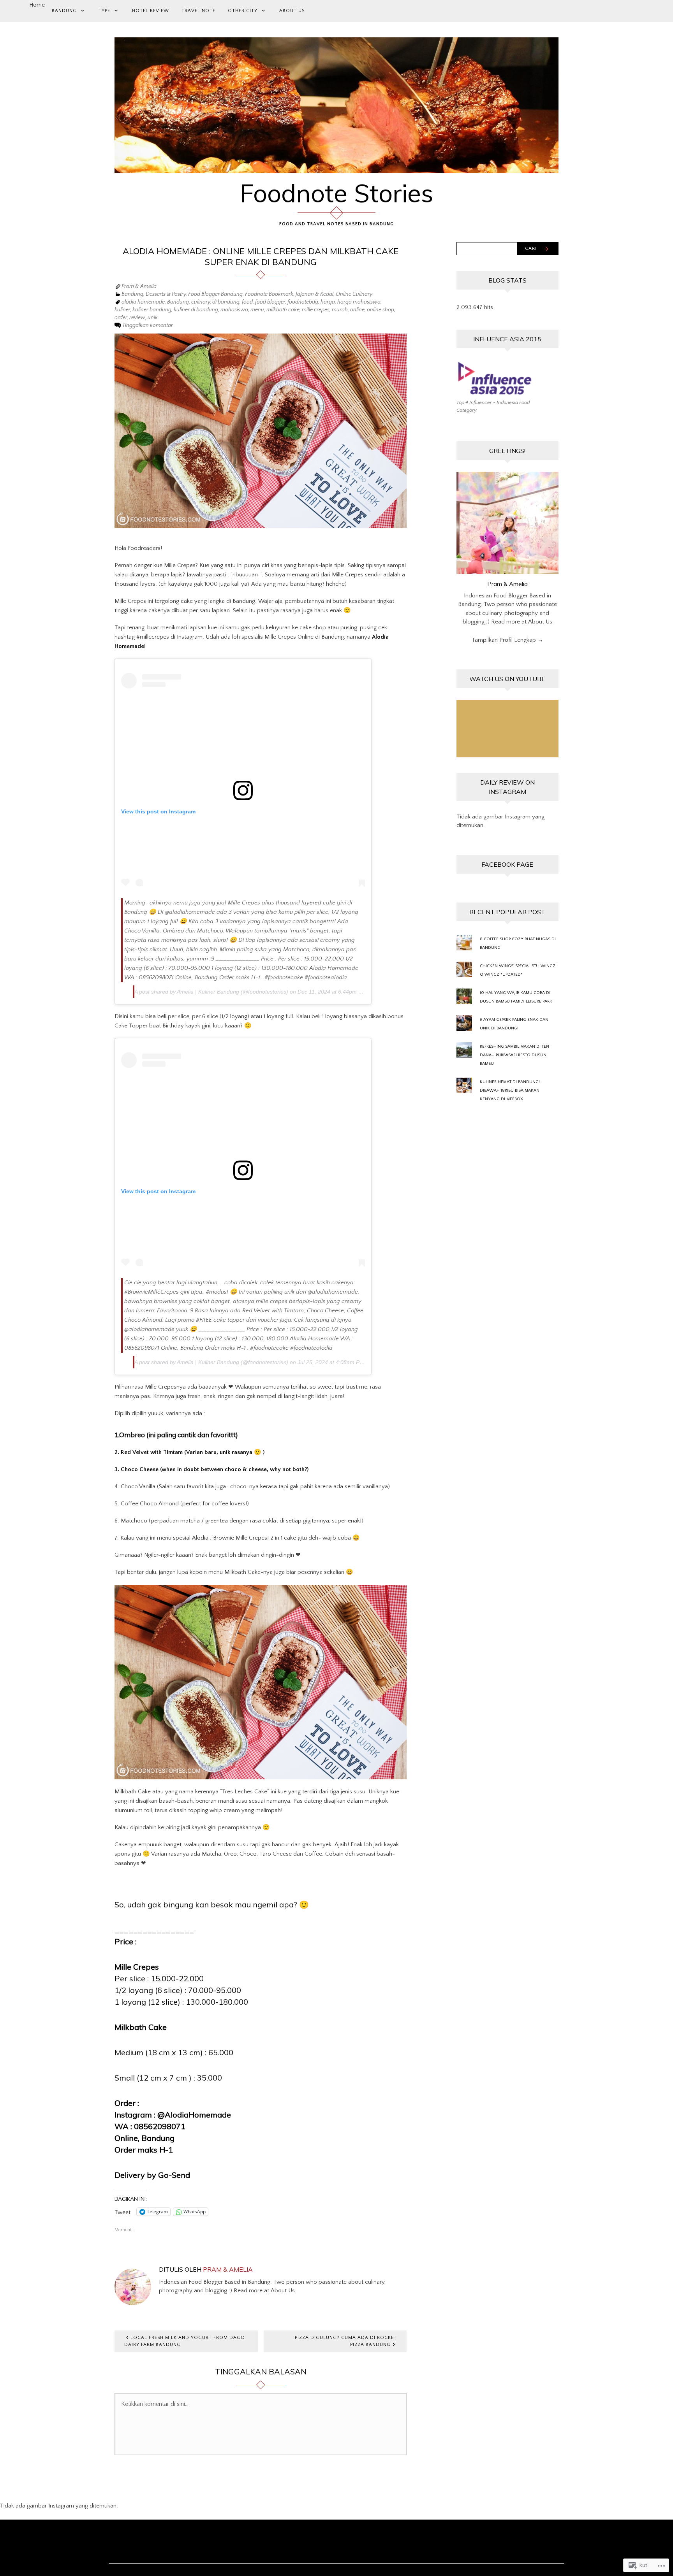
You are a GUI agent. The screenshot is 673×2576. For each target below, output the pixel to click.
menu (257, 310)
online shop (381, 310)
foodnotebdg (303, 302)
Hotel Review (151, 11)
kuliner (122, 310)
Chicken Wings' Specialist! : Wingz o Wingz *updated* (518, 970)
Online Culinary (354, 295)
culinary (201, 302)
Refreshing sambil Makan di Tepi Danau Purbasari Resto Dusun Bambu (514, 1055)
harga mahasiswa (359, 302)
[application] (508, 729)
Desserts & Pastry (166, 295)
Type (104, 11)
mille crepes (316, 310)
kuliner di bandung (196, 310)
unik (153, 318)
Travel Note (198, 11)
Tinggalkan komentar (148, 325)
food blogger (270, 302)
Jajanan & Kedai (314, 295)
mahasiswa (234, 310)
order (121, 318)
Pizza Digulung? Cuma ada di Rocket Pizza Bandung (346, 2341)
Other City (243, 11)
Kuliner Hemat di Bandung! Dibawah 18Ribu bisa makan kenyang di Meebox (510, 1090)
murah (340, 310)
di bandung (226, 302)
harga (328, 302)
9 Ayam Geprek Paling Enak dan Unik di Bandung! (514, 1024)
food (247, 302)
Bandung (64, 11)
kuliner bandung (152, 310)
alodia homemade (143, 302)
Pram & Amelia (139, 287)
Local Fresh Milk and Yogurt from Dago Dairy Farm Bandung (185, 2341)
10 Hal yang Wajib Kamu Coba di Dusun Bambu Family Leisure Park (516, 997)
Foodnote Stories (336, 193)
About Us (292, 11)
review (137, 318)
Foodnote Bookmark (269, 295)
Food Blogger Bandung (215, 295)
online (357, 310)
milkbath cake (283, 310)
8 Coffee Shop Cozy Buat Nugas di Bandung (518, 943)
